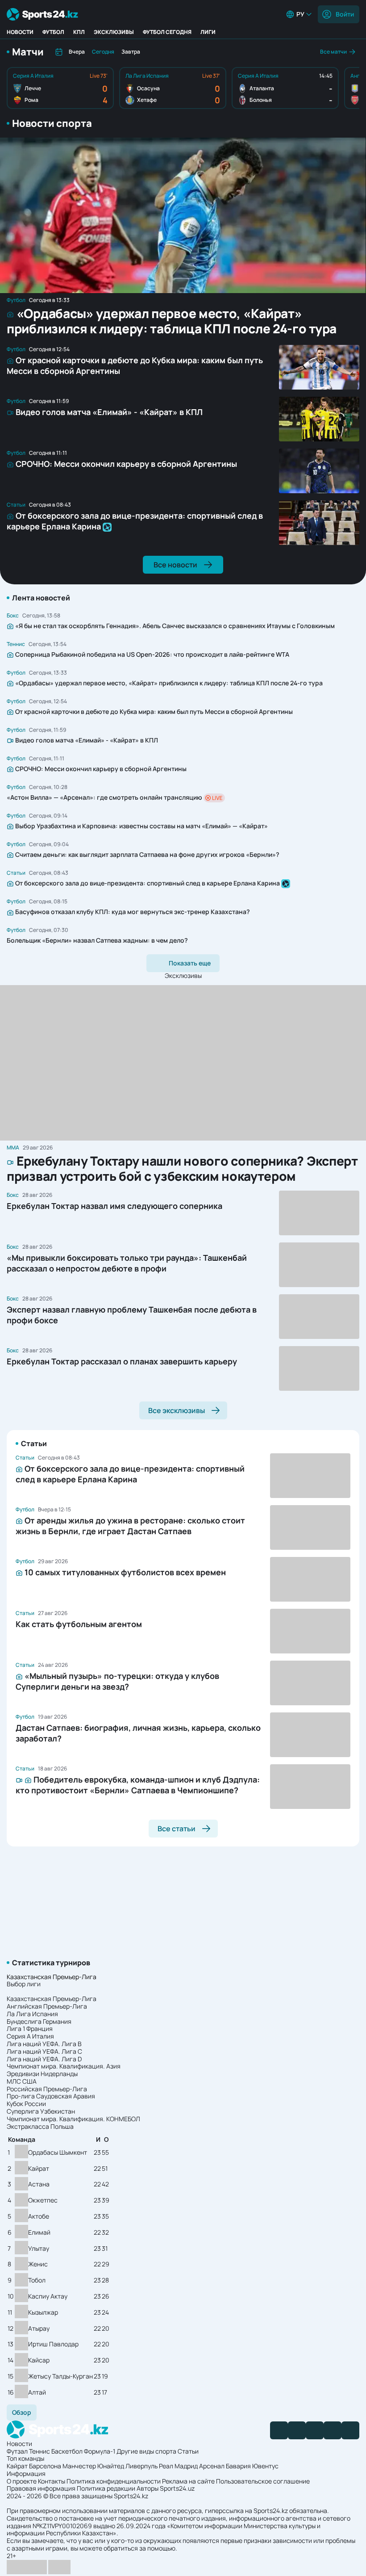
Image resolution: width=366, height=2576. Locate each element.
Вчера (77, 52)
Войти (345, 14)
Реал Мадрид (178, 2466)
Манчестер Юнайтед (93, 2466)
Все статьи (177, 1829)
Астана (39, 2184)
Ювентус (265, 2466)
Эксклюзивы (114, 32)
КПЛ (79, 32)
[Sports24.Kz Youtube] (315, 2430)
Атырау (39, 2329)
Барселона (45, 2466)
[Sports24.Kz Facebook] (279, 2430)
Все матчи (333, 52)
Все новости (175, 565)
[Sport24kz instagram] (350, 2430)
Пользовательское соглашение (263, 2481)
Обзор (22, 2412)
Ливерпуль (141, 2466)
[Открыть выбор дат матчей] (59, 52)
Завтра (131, 52)
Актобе (39, 2217)
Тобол (37, 2280)
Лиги (208, 32)
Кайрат (39, 2169)
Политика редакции (106, 2488)
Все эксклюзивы (177, 1410)
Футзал (17, 2451)
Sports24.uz (177, 2488)
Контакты (52, 2481)
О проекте (22, 2481)
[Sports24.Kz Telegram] (297, 2430)
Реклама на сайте (188, 2481)
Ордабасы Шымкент (58, 2153)
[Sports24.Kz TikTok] (333, 2430)
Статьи (188, 2451)
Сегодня (103, 52)
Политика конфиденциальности (114, 2481)
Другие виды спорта (146, 2451)
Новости (20, 32)
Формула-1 (100, 2451)
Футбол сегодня (167, 32)
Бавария (238, 2466)
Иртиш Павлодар (53, 2344)
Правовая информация (41, 2488)
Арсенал (212, 2466)
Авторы (148, 2488)
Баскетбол (67, 2451)
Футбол (53, 32)
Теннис (40, 2451)
